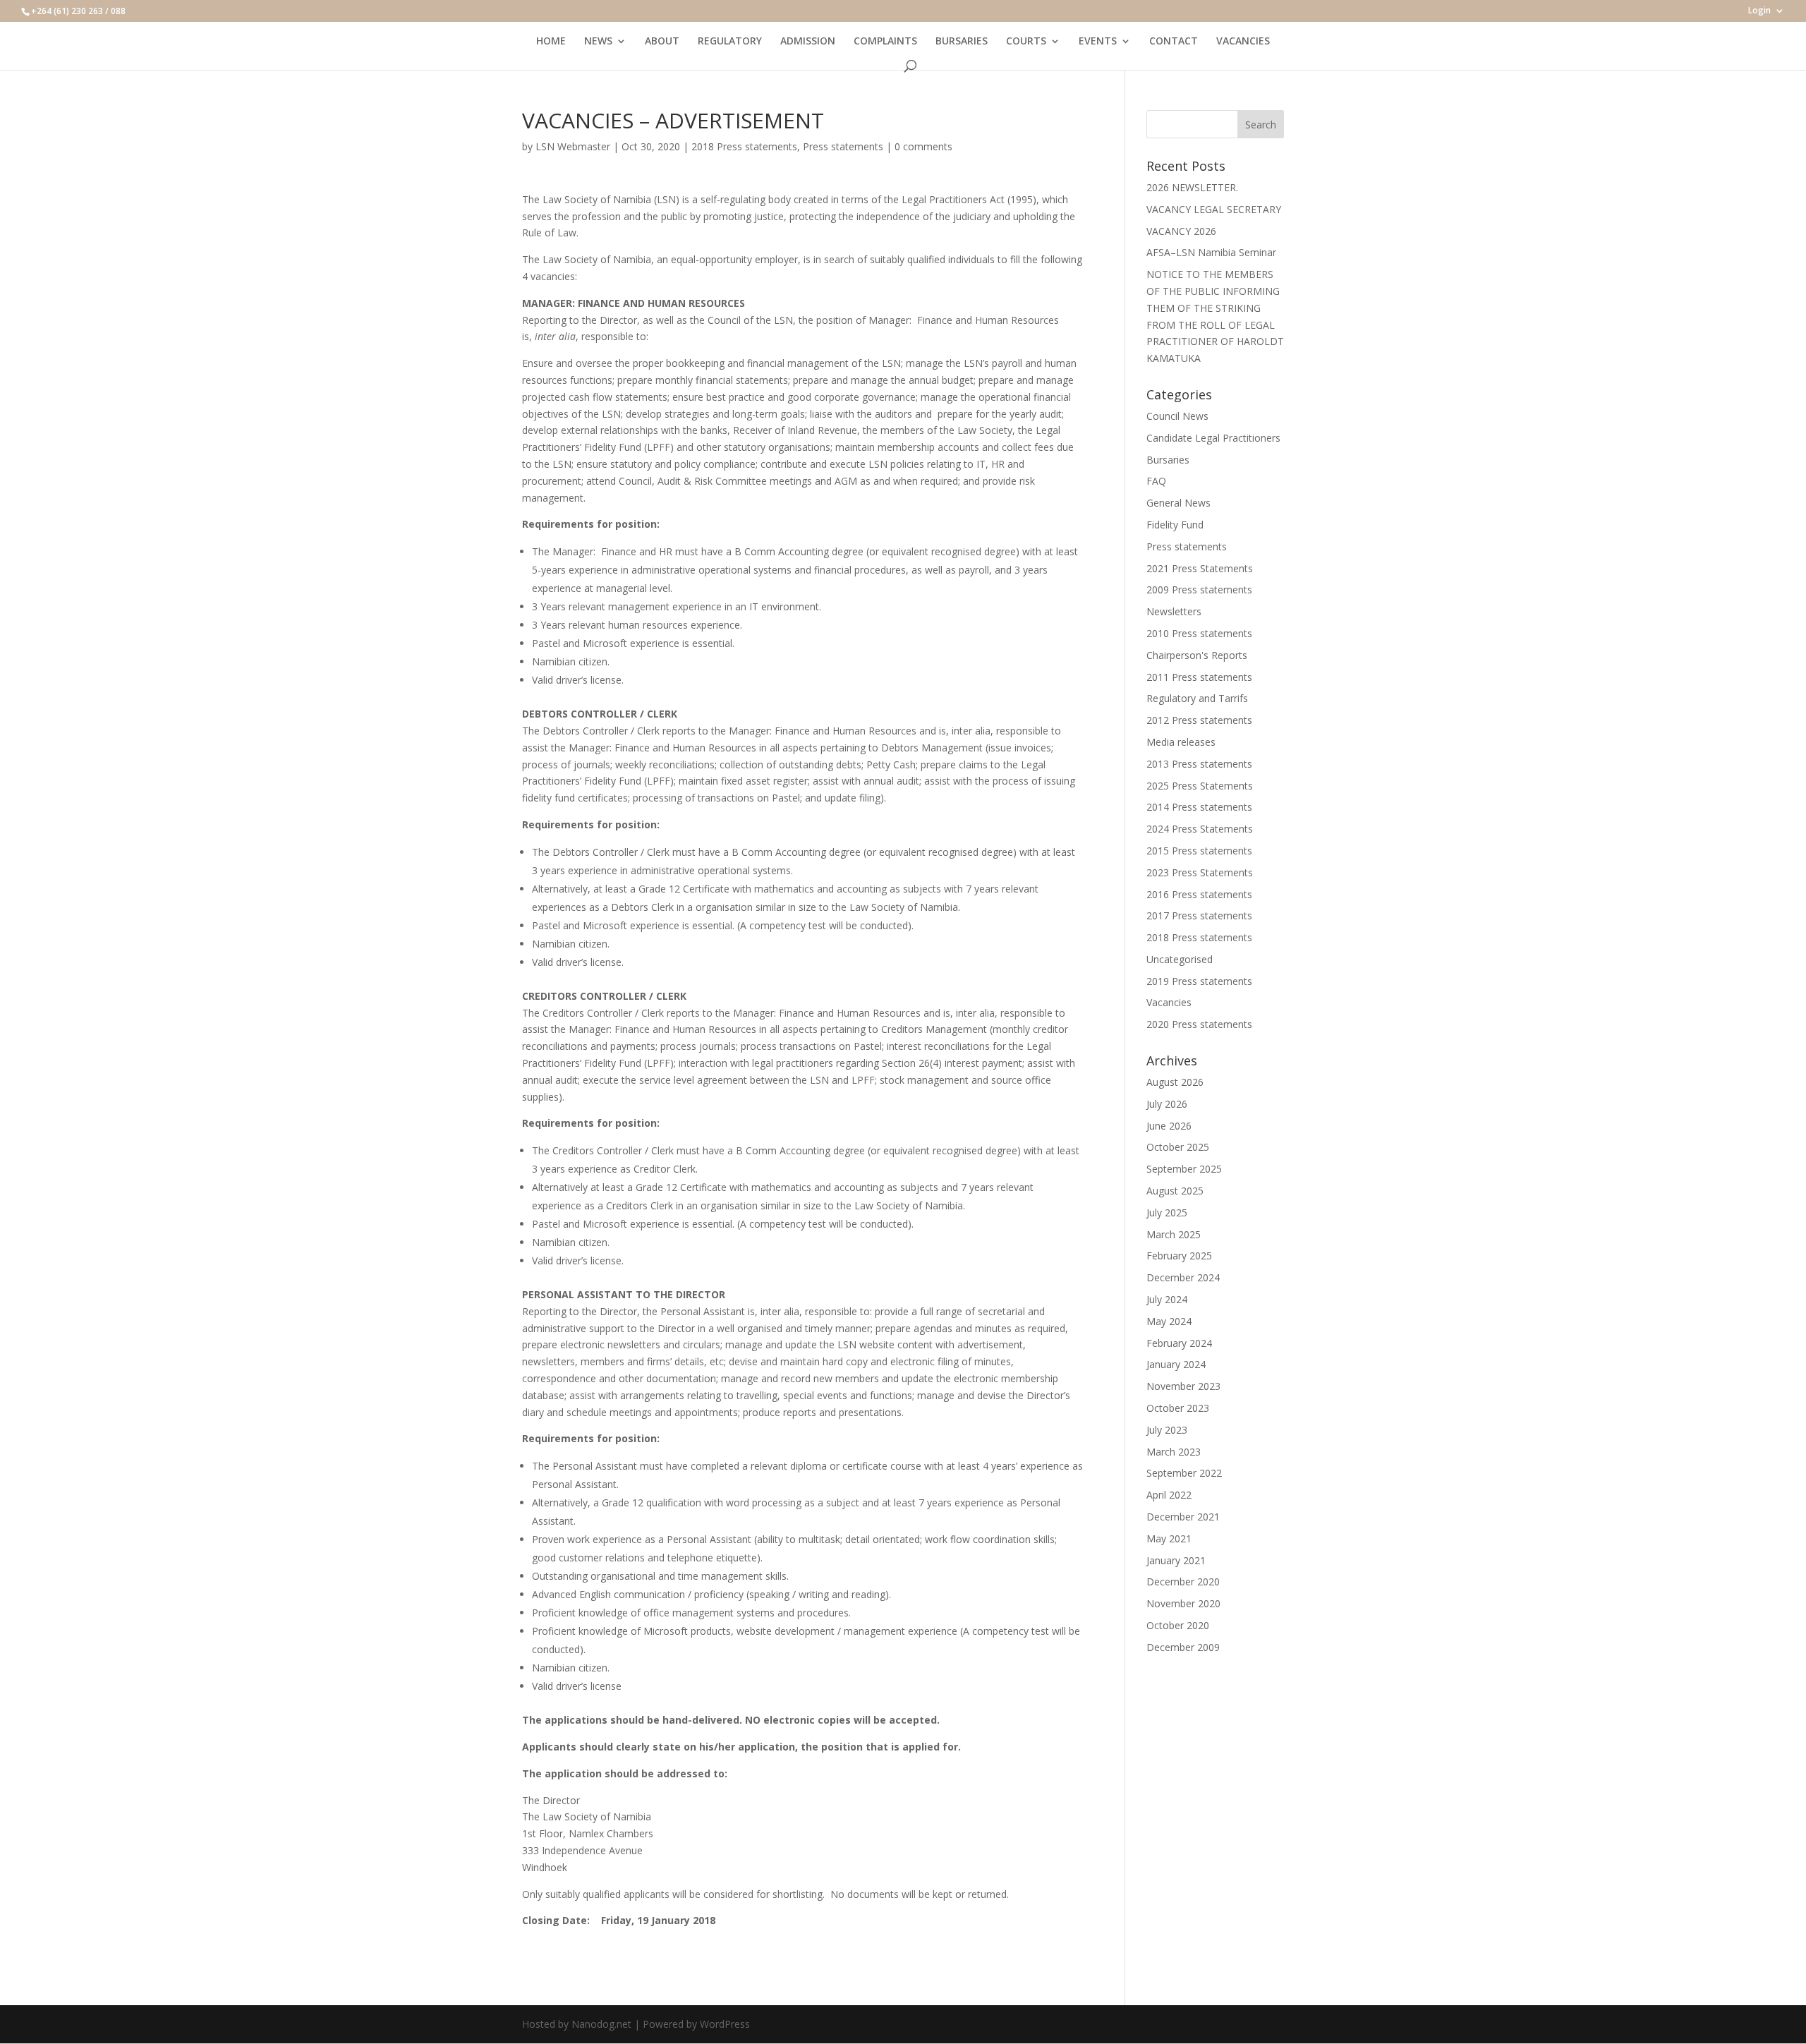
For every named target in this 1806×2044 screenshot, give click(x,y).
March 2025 (1174, 1234)
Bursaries (1168, 460)
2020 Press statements (1199, 1024)
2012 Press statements (1199, 720)
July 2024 (1167, 1299)
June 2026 (1169, 1126)
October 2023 (1178, 1408)
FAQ (1156, 481)
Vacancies (1169, 1002)
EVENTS (1098, 42)
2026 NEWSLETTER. (1192, 187)
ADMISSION (808, 42)
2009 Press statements (1199, 589)
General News (1178, 503)
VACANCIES (1243, 42)
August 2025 (1175, 1191)
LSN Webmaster (573, 146)
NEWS (598, 42)
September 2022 (1184, 1473)
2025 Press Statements (1200, 786)
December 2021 (1183, 1517)
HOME (551, 42)
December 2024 (1183, 1277)
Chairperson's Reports (1197, 655)
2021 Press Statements (1200, 568)
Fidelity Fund (1175, 525)
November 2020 (1183, 1603)
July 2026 (1167, 1104)
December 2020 (1183, 1582)
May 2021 (1169, 1538)
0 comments (923, 146)
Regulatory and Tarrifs (1197, 698)
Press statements (843, 146)
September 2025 (1184, 1169)
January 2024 (1176, 1364)
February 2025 (1179, 1256)
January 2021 (1176, 1560)
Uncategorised (1180, 959)
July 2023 (1167, 1430)
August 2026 (1175, 1082)
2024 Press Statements (1200, 829)
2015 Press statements (1199, 851)
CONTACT (1174, 42)
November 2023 (1183, 1386)
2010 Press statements (1199, 633)
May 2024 (1169, 1321)
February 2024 (1179, 1343)
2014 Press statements (1199, 807)
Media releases (1181, 742)
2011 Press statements (1199, 677)
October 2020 (1178, 1625)
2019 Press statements (1199, 981)
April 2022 (1169, 1495)
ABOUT (662, 42)
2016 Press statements (1199, 894)
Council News (1177, 416)
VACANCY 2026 (1181, 231)
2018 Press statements (744, 146)
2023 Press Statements (1200, 872)
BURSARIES (962, 42)
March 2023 (1174, 1452)
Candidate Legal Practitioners (1213, 438)
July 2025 (1167, 1213)
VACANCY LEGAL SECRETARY (1214, 209)
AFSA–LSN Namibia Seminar (1211, 252)
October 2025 (1178, 1147)
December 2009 (1183, 1647)
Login (1759, 11)
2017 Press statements (1199, 915)
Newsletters (1174, 611)
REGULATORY (730, 42)
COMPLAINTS (885, 42)
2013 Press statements (1199, 764)
